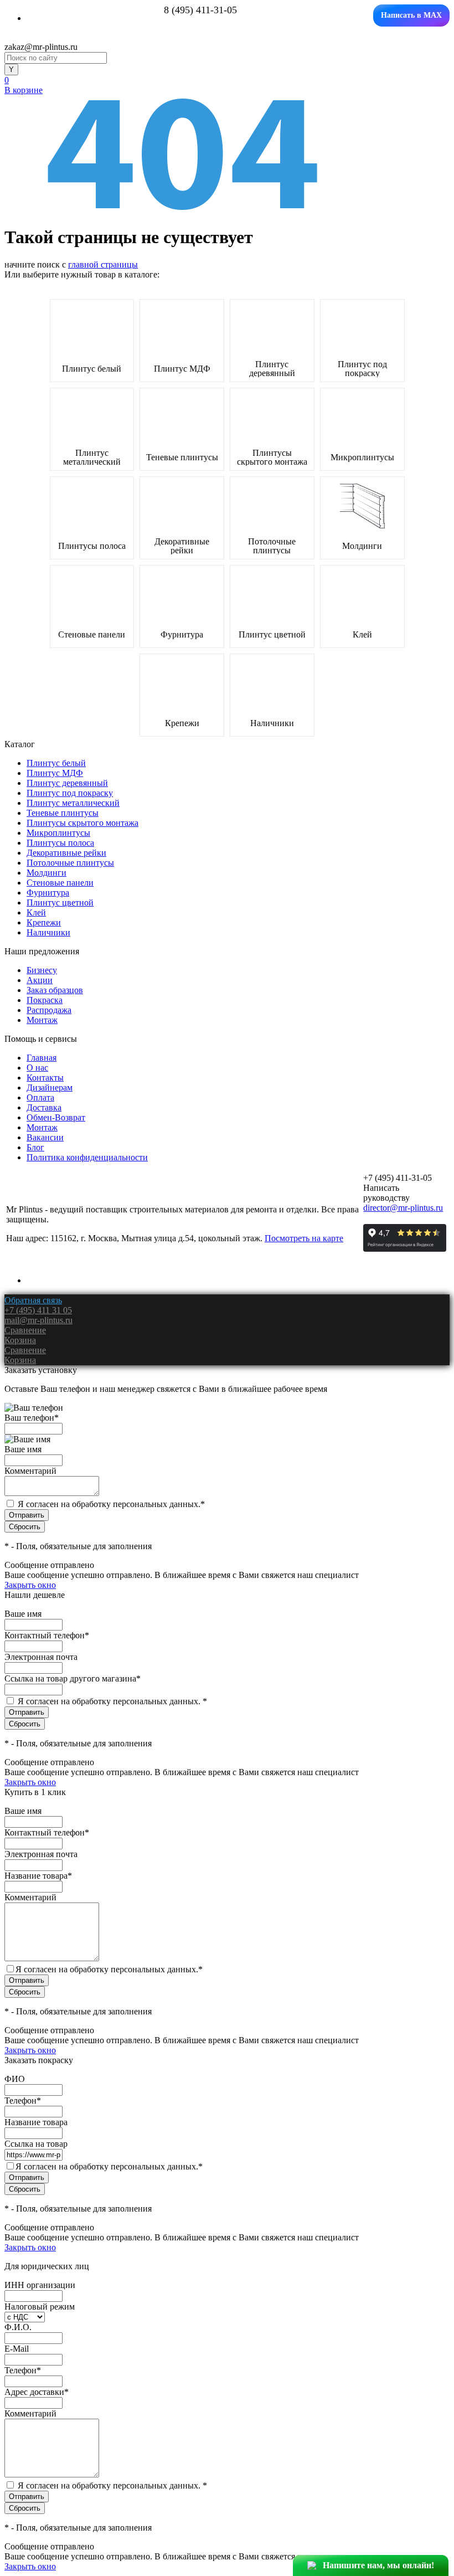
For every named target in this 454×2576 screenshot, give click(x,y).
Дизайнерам (50, 1088)
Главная (42, 1058)
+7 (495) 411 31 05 (38, 1310)
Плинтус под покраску (362, 369)
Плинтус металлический (92, 457)
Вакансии (45, 1137)
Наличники (272, 723)
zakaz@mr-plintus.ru (41, 47)
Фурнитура (182, 635)
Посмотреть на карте (304, 1238)
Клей (362, 635)
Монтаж (42, 1020)
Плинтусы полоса (92, 546)
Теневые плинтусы (182, 457)
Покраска (45, 1000)
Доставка (44, 1107)
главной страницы (103, 264)
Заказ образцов (55, 990)
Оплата (40, 1097)
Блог (35, 1147)
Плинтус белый (92, 369)
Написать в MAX (411, 15)
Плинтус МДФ (182, 369)
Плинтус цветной (272, 635)
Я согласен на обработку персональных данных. (111, 1504)
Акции (40, 980)
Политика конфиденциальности (87, 1157)
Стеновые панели (92, 635)
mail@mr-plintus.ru (38, 1320)
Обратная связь (33, 1300)
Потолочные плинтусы (272, 546)
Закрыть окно (30, 1585)
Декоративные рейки (182, 546)
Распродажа (49, 1010)
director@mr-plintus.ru (403, 1208)
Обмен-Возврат (56, 1117)
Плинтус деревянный (272, 369)
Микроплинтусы (362, 457)
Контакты (45, 1078)
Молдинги (362, 546)
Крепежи (182, 723)
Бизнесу (42, 970)
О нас (37, 1068)
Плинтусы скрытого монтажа (272, 457)
